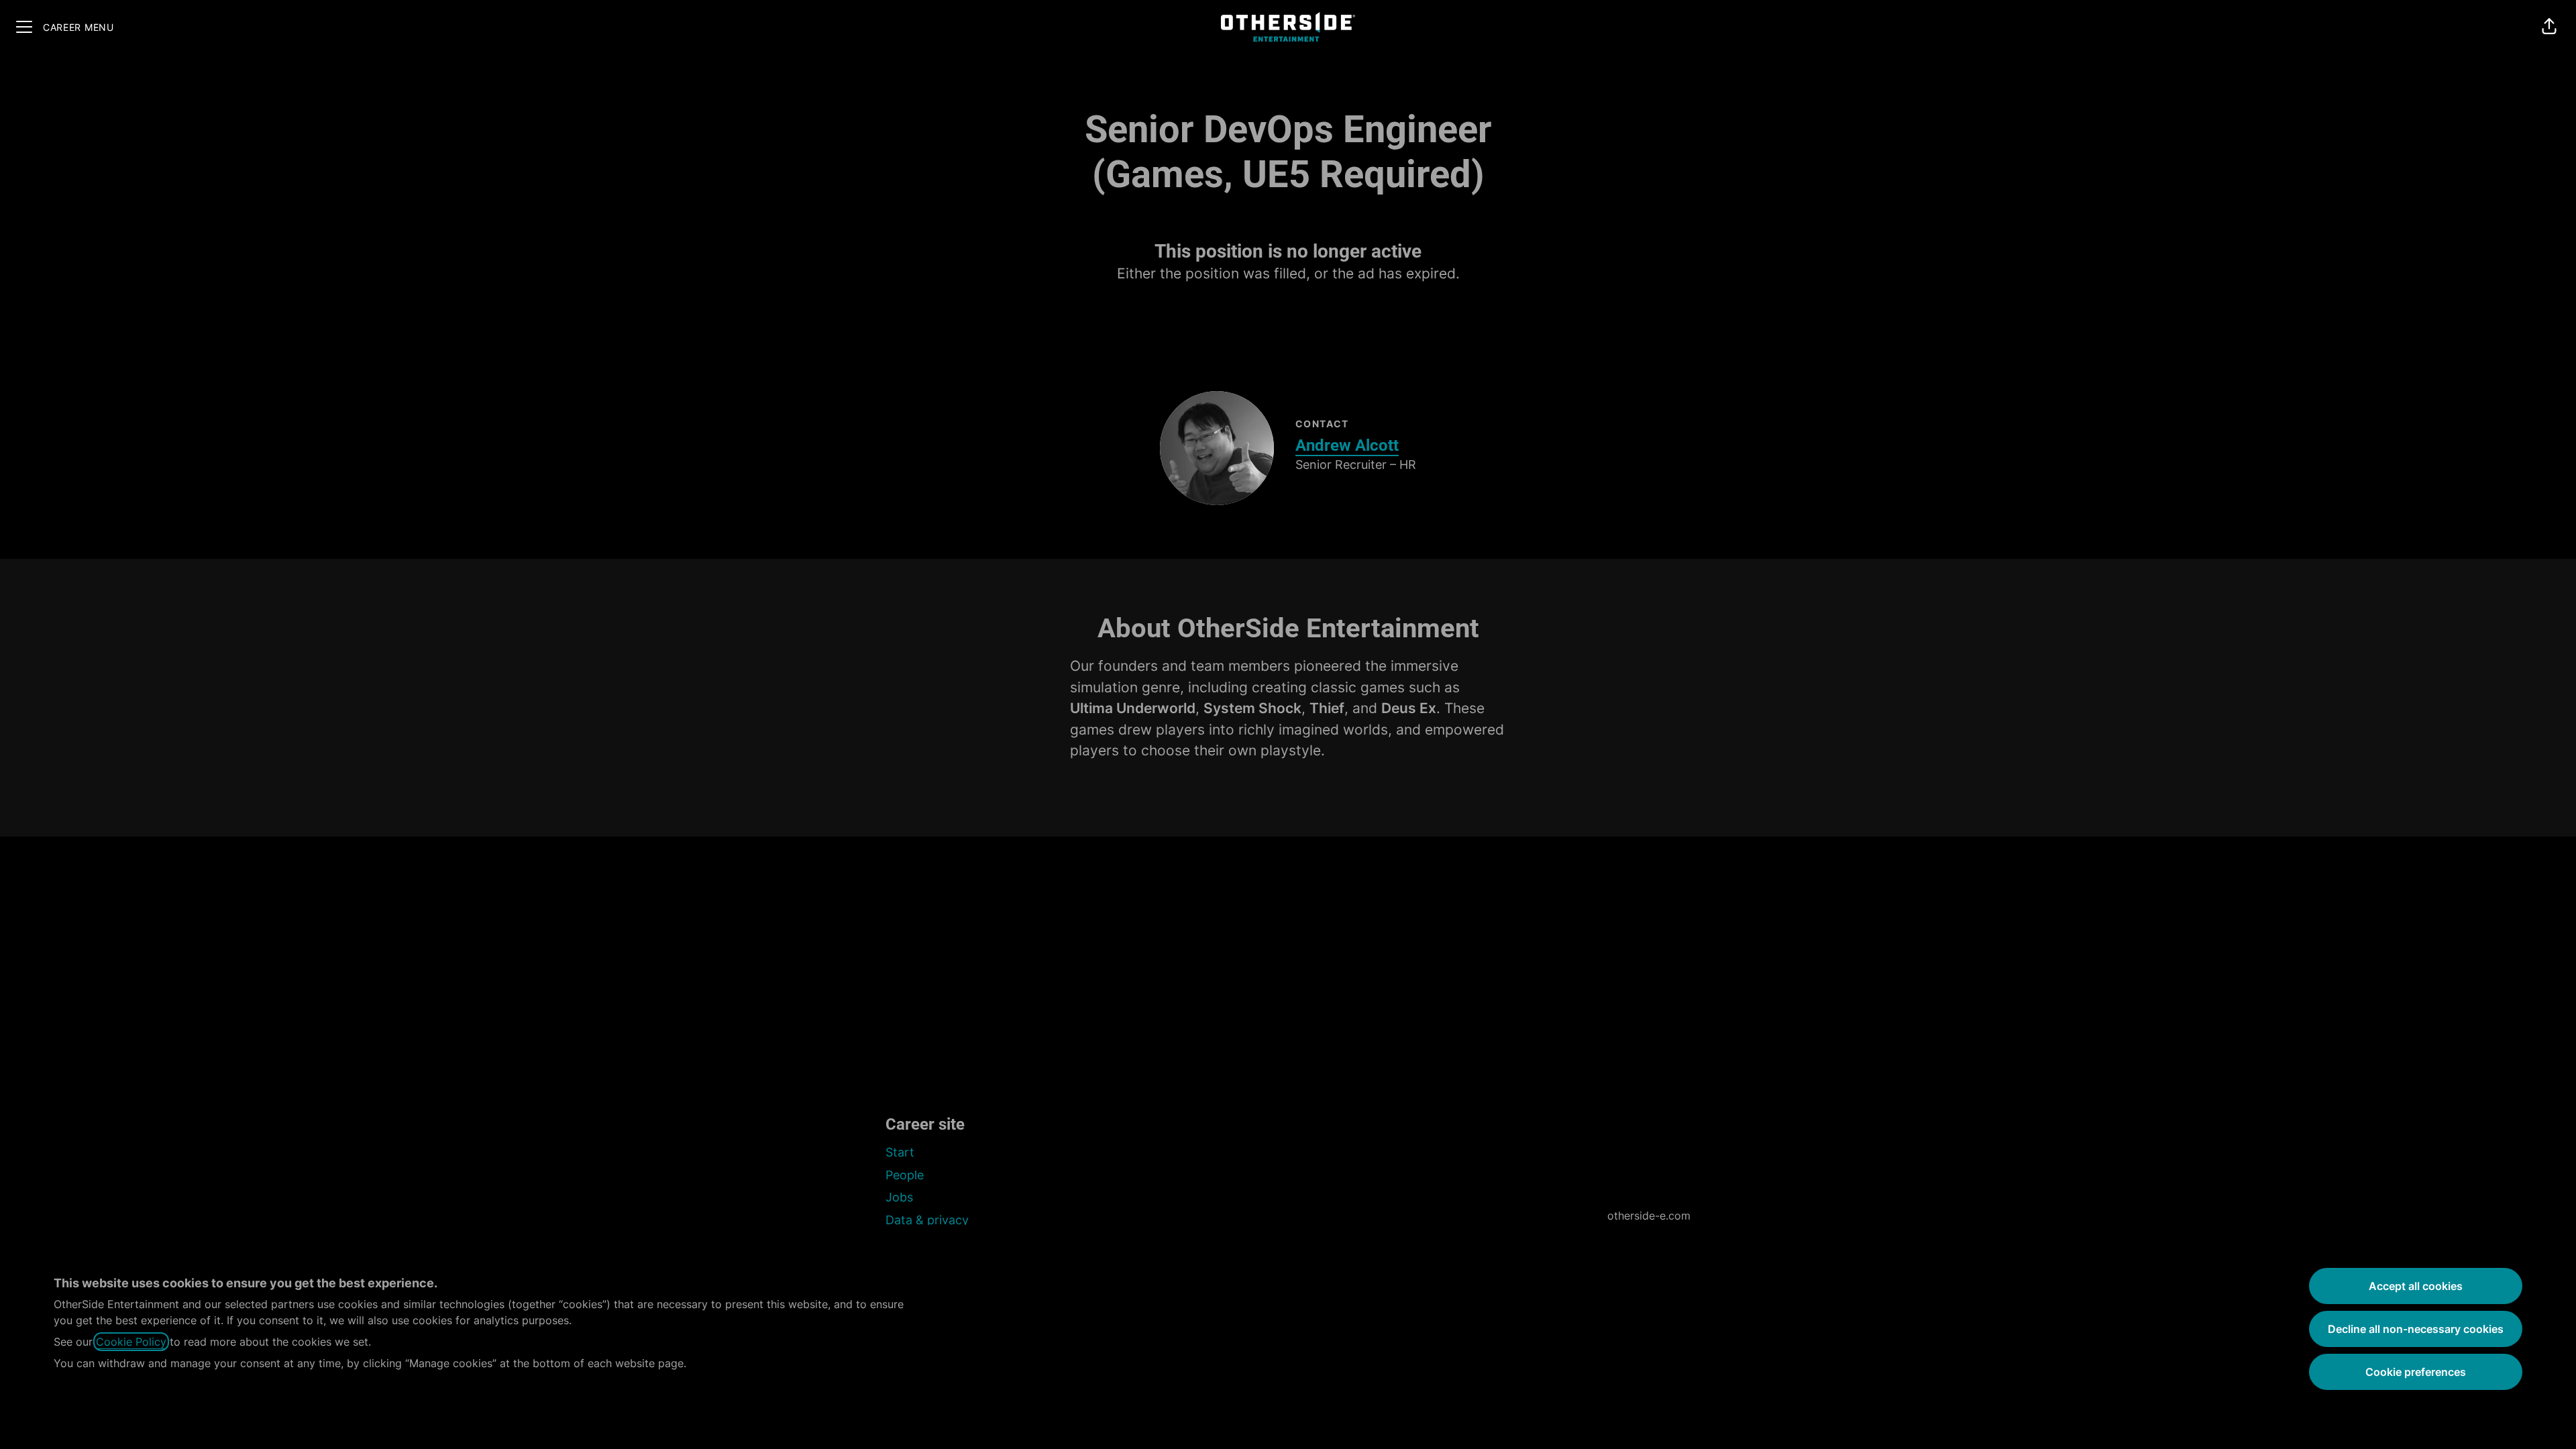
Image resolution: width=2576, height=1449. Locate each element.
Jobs (899, 1197)
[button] (2549, 27)
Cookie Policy (131, 1342)
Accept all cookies (2416, 1286)
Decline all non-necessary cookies (2416, 1329)
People (905, 1175)
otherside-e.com (1649, 1216)
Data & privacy (927, 1220)
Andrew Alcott (1347, 445)
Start (900, 1152)
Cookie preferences (2416, 1372)
